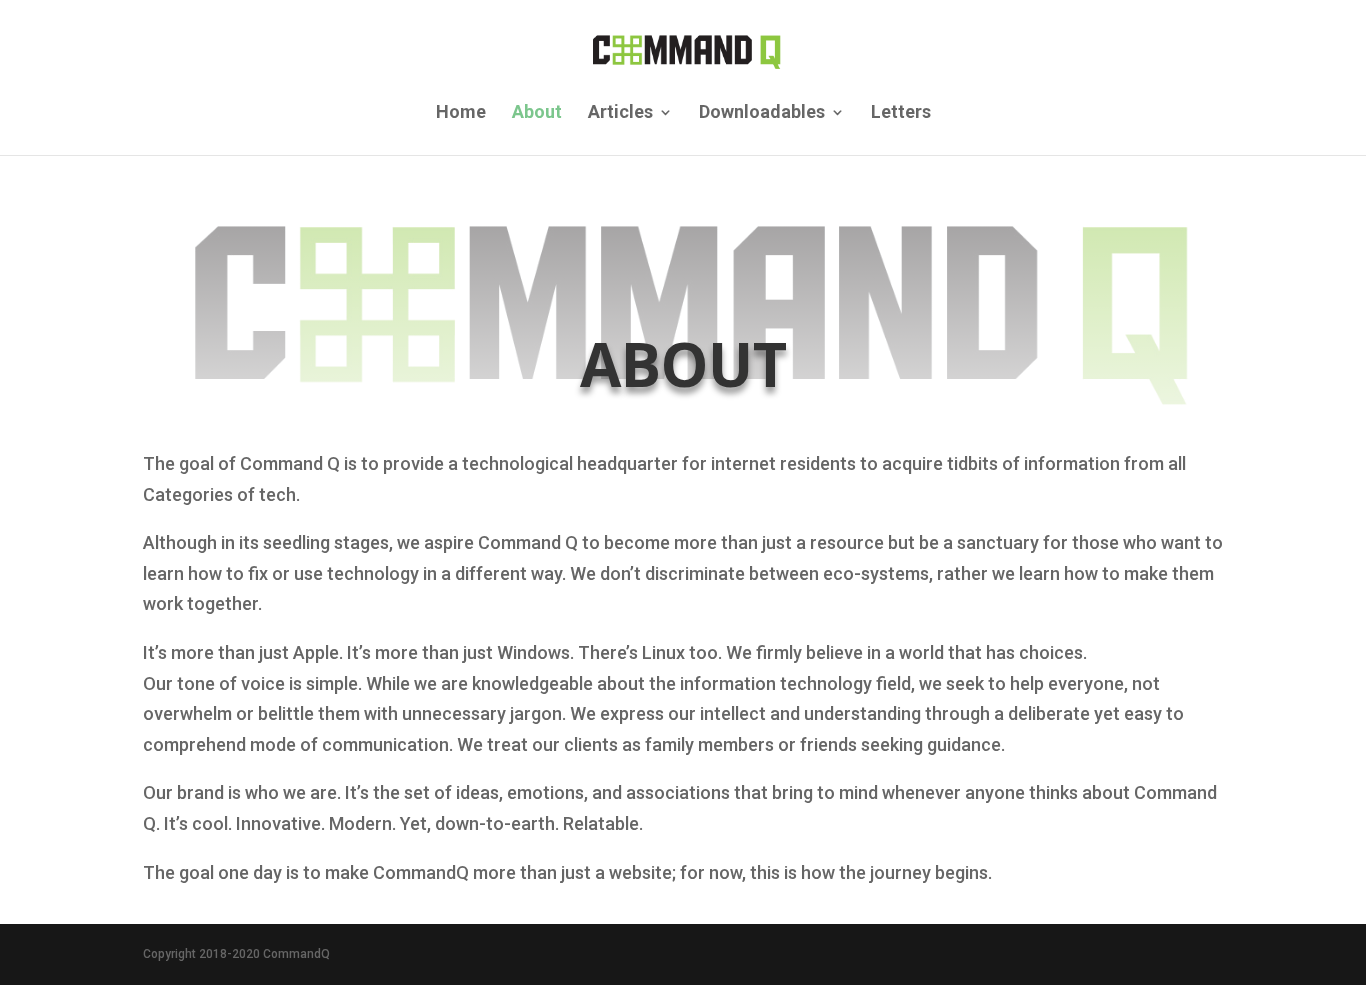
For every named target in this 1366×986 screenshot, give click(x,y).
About (537, 113)
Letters (901, 113)
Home (461, 113)
